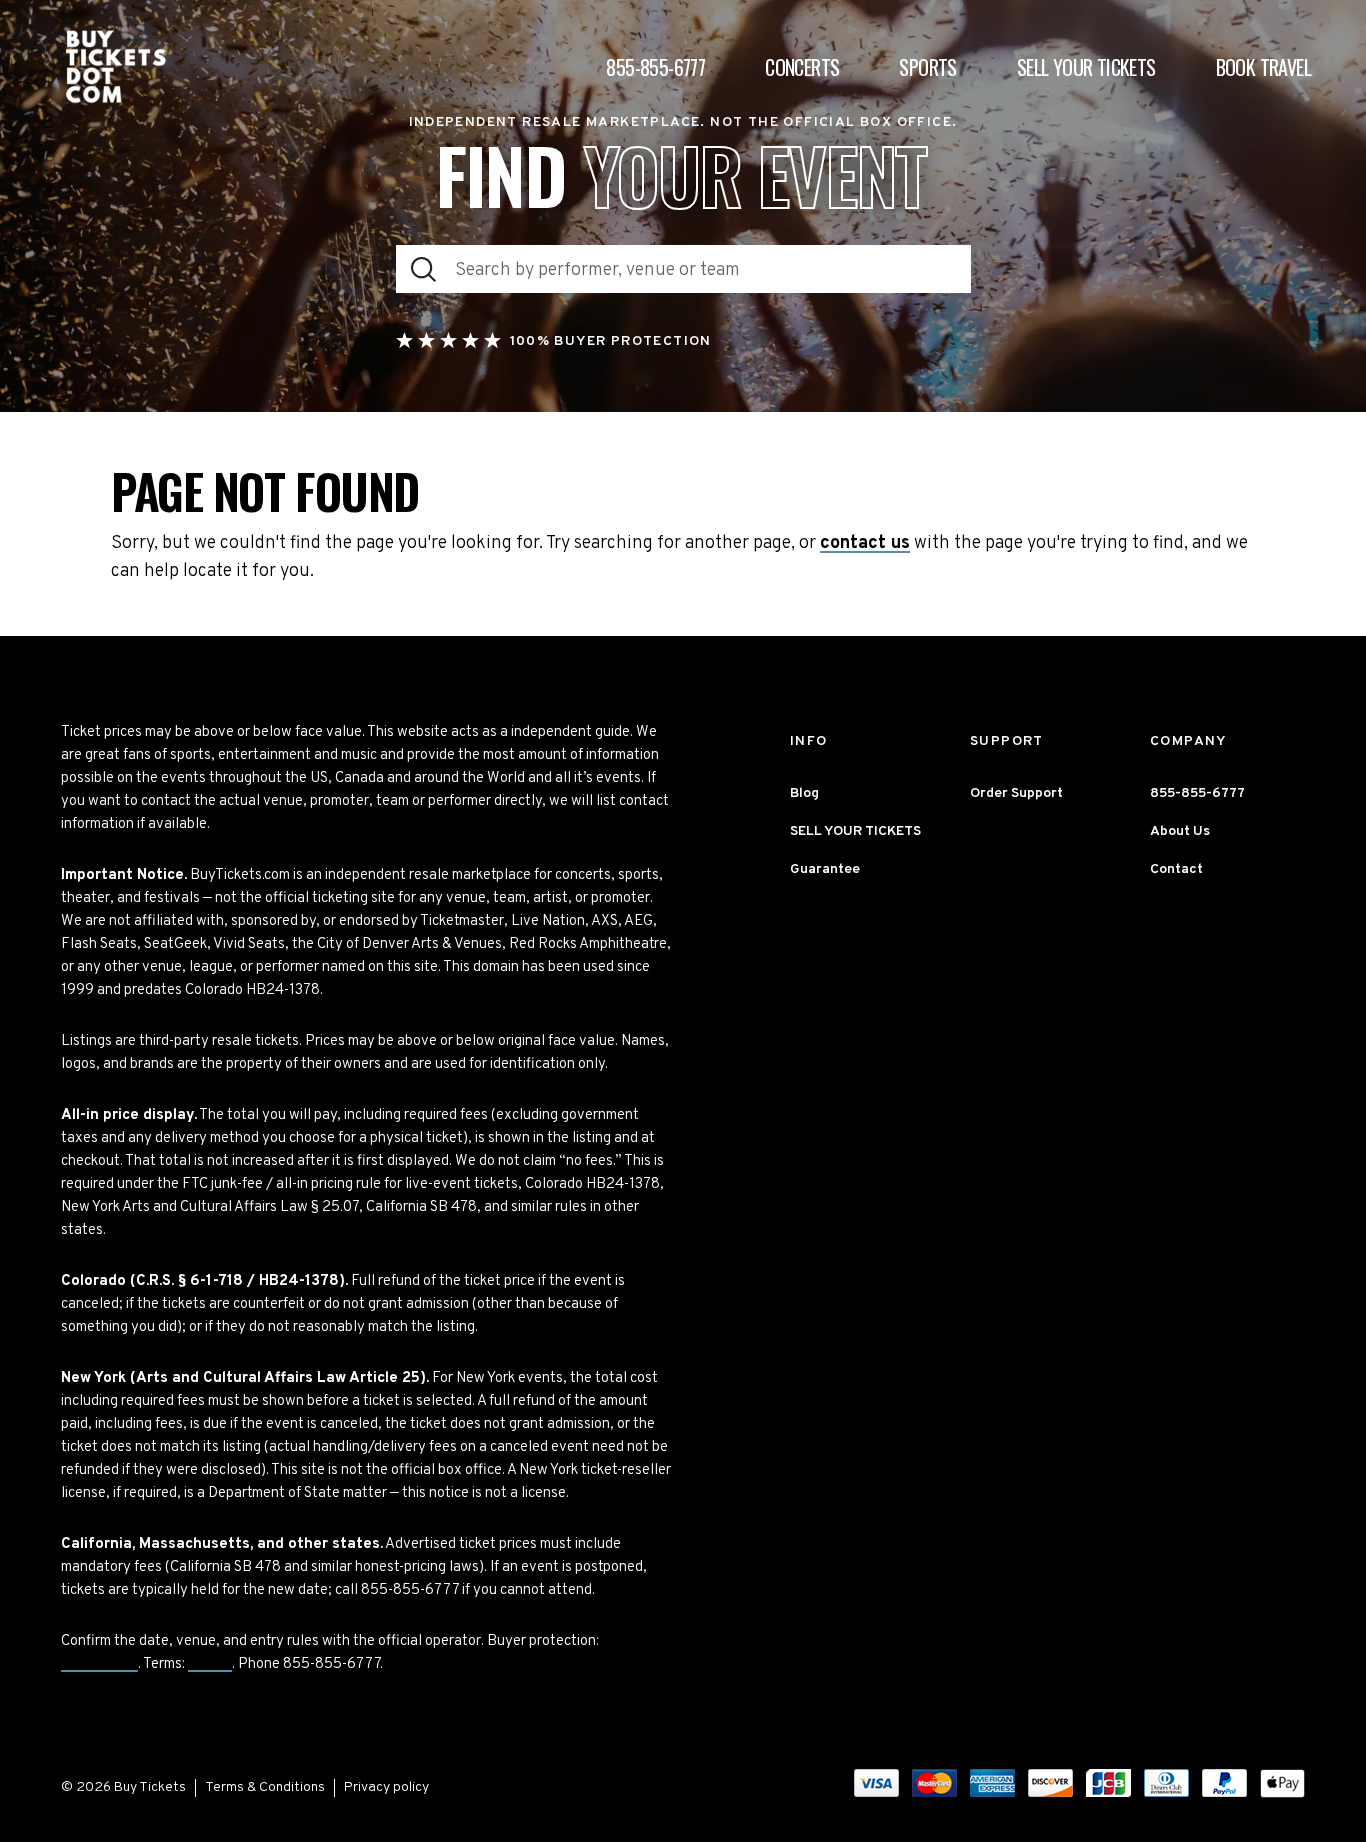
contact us (865, 544)
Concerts (802, 67)
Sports (927, 67)
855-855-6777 (655, 67)
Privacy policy (386, 1787)
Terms (210, 1664)
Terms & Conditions (265, 1787)
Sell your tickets (1086, 67)
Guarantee (99, 1664)
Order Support (1016, 793)
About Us (1180, 831)
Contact (1176, 869)
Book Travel (1263, 67)
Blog (804, 793)
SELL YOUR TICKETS (855, 831)
